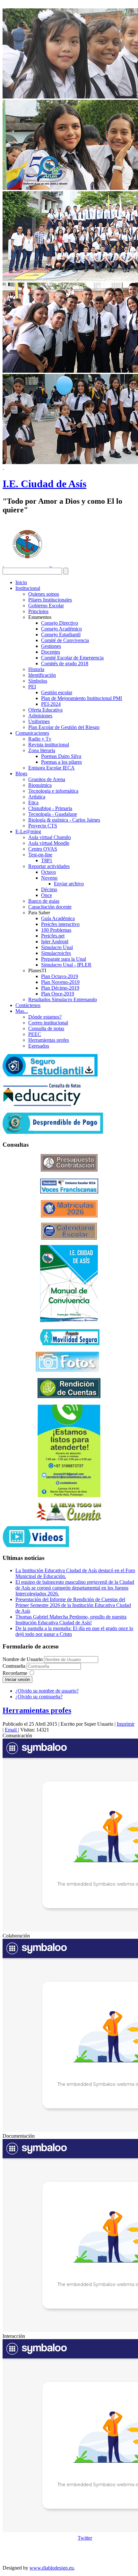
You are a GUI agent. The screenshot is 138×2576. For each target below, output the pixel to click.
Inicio (21, 582)
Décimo (49, 889)
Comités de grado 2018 (65, 663)
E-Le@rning (28, 831)
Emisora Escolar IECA (52, 768)
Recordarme (15, 1673)
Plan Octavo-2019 (60, 976)
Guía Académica (58, 918)
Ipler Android (55, 942)
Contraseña (15, 1666)
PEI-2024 (51, 704)
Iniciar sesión (17, 1680)
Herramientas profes (49, 1040)
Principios (38, 611)
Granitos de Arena (47, 779)
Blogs (21, 774)
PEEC (35, 1034)
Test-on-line (40, 855)
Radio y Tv (40, 739)
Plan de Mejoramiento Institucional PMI (82, 698)
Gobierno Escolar (46, 606)
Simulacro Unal (57, 947)
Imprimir (126, 1724)
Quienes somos (44, 594)
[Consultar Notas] (42, 1104)
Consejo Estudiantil (61, 635)
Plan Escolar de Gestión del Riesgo (64, 727)
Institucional (28, 588)
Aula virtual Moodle (49, 843)
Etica (33, 803)
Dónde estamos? (45, 1017)
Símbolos (38, 681)
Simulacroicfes (56, 953)
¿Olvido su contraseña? (39, 1697)
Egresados (39, 1046)
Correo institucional (48, 1023)
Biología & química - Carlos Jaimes (64, 820)
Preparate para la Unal (64, 959)
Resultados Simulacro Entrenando (63, 999)
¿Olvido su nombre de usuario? (47, 1691)
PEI (32, 687)
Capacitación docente (50, 907)
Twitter (85, 2538)
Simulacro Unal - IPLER (66, 965)
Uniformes (39, 721)
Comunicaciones (32, 733)
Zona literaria (42, 750)
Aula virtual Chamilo (50, 837)
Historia (36, 669)
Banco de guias (44, 901)
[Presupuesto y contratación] (69, 1170)
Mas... (22, 1011)
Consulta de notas (46, 1028)
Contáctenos (28, 1005)
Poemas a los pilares (61, 762)
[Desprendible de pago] (53, 1132)
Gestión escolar (57, 692)
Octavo (48, 872)
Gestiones (51, 646)
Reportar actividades (49, 866)
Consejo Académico (61, 629)
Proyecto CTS (43, 826)
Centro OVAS (43, 849)
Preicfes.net (53, 936)
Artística (37, 797)
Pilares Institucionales (50, 600)
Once (47, 895)
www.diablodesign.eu (52, 2568)
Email (11, 1730)
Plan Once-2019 (58, 994)
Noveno (49, 878)
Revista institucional (49, 745)
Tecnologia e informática (53, 791)
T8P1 (47, 860)
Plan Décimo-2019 (60, 988)
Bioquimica (40, 785)
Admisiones (40, 716)
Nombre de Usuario (23, 1659)
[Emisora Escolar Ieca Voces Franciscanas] (69, 1192)
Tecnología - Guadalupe (53, 814)
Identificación (42, 675)
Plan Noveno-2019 (60, 982)
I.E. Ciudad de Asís (44, 484)
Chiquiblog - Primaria (50, 808)
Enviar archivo (69, 884)
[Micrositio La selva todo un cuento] (69, 1512)
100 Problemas (56, 930)
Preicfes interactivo (60, 924)
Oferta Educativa (45, 710)
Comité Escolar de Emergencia (72, 658)
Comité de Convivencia (65, 640)
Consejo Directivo (60, 623)
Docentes (51, 652)
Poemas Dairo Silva (61, 756)
